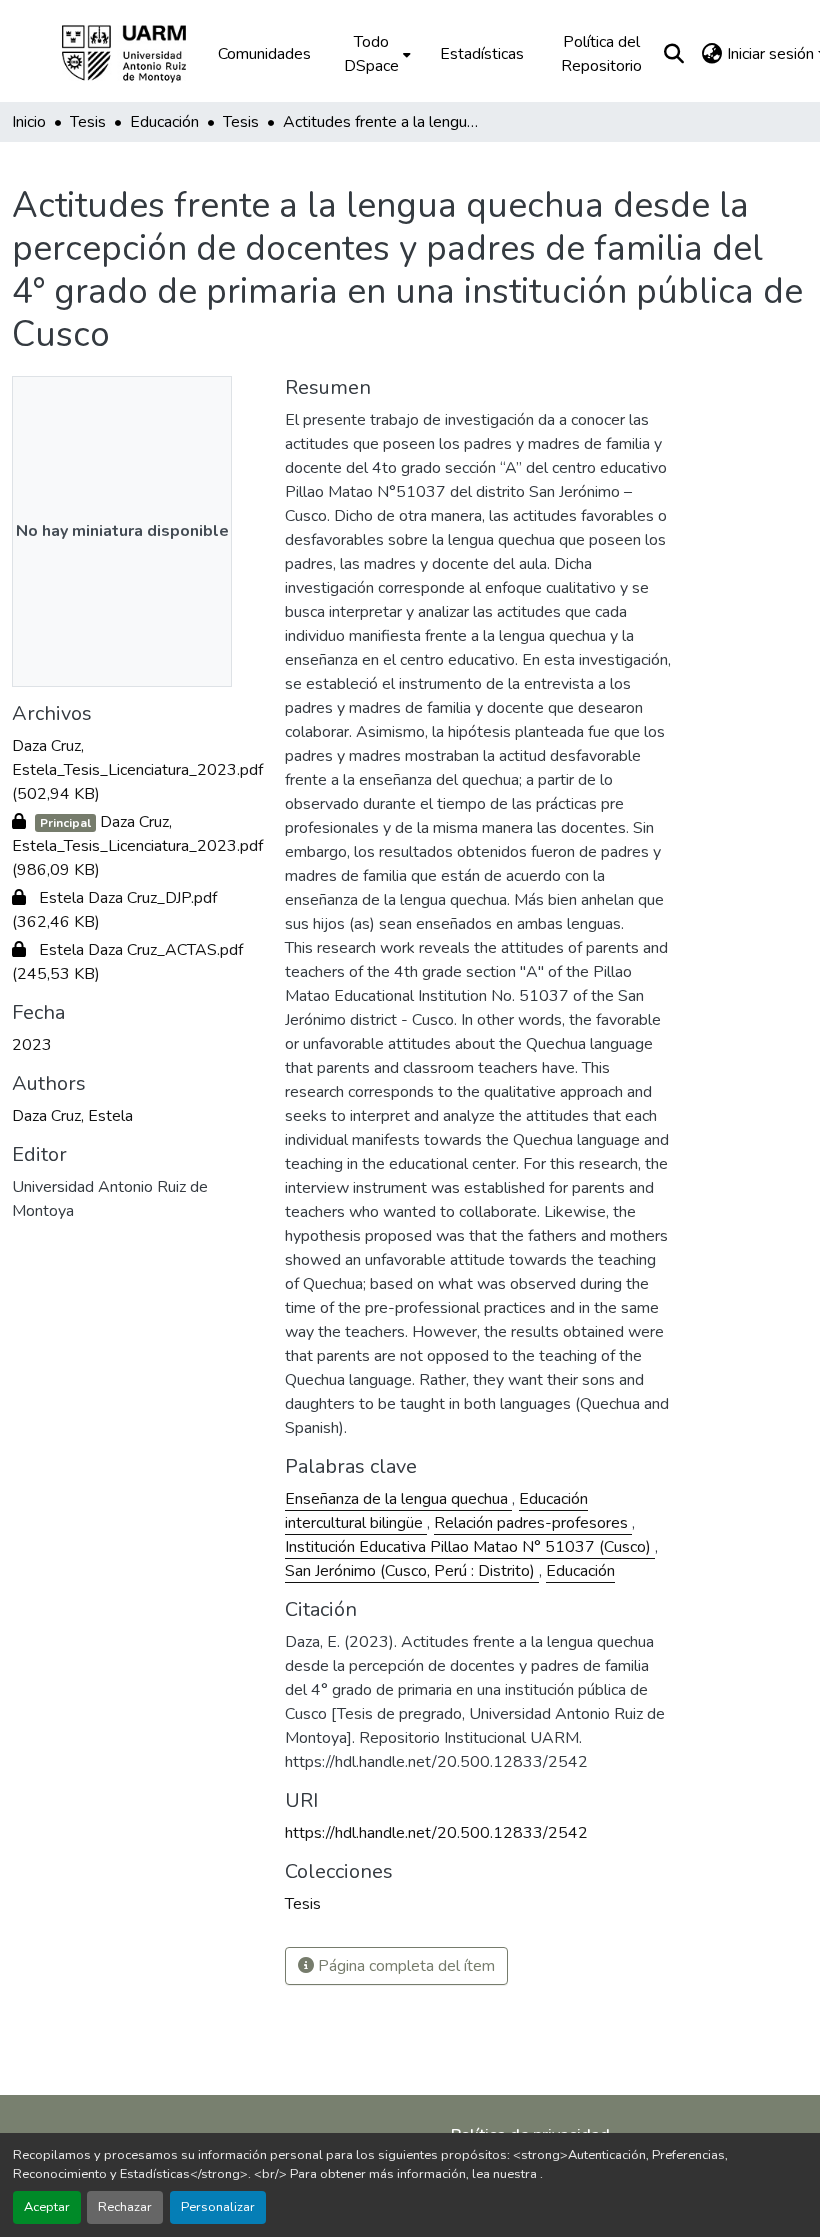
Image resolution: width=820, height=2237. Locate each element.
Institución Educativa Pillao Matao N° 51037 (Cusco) (470, 1547)
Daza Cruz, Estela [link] (72, 1116)
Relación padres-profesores (533, 1523)
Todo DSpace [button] (371, 54)
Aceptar (47, 2207)
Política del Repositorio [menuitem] (601, 54)
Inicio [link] (29, 122)
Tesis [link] (88, 122)
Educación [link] (164, 122)
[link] (136, 770)
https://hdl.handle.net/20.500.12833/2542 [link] (436, 1833)
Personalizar (218, 2207)
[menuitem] (375, 54)
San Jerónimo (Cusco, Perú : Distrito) (412, 1571)
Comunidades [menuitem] (264, 54)
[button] (138, 54)
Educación (580, 1571)
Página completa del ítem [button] (404, 1966)
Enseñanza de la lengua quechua (398, 1499)
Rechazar (125, 2207)
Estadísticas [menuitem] (482, 54)
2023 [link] (32, 1045)
